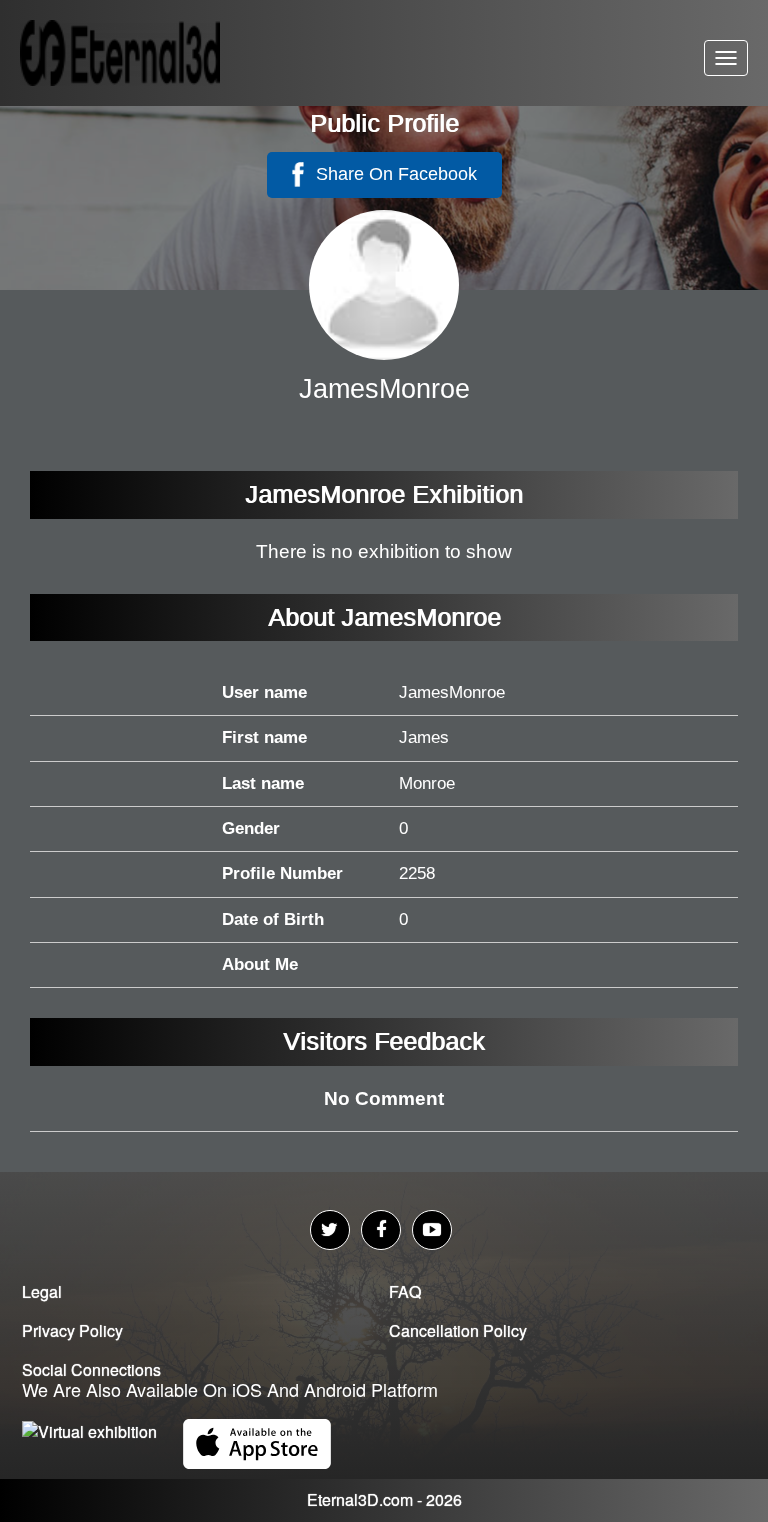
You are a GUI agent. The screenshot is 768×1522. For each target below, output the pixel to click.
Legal (42, 1291)
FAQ (405, 1291)
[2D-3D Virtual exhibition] (145, 53)
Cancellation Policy (458, 1330)
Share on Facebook (394, 174)
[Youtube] (432, 1230)
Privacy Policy (72, 1330)
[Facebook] (381, 1230)
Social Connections (91, 1369)
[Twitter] (330, 1230)
